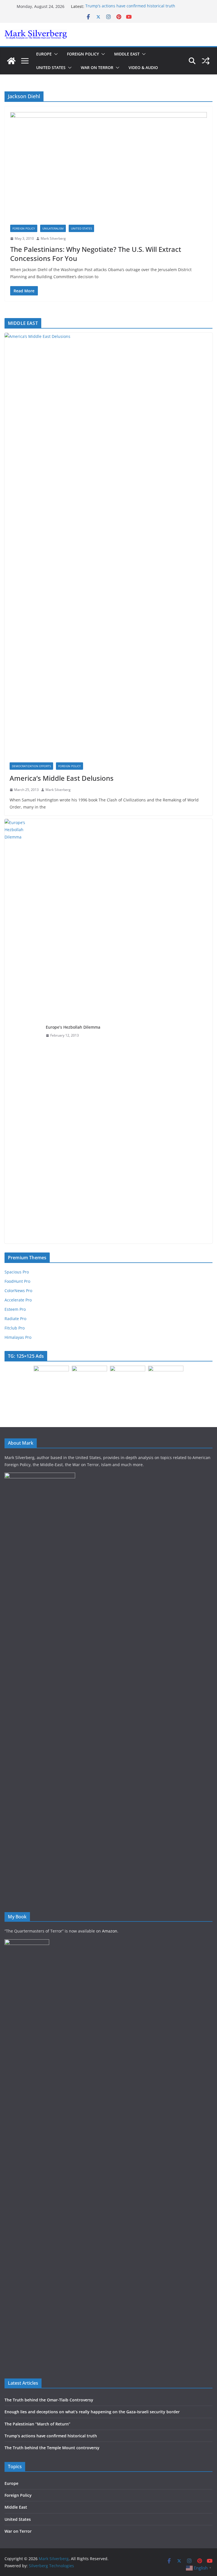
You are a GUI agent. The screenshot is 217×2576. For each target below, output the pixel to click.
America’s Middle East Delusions (62, 778)
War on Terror (97, 67)
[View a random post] (206, 61)
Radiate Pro (15, 1319)
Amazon (110, 1931)
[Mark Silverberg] (11, 61)
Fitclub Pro (15, 1328)
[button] (55, 54)
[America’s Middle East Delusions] (108, 545)
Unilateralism (53, 228)
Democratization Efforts (31, 766)
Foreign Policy (83, 54)
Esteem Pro (15, 1309)
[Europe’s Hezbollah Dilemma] (23, 1031)
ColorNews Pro (18, 1291)
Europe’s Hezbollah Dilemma (73, 1027)
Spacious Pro (17, 1272)
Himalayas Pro (18, 1337)
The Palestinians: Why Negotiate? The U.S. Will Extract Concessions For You (96, 254)
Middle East (127, 54)
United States (51, 67)
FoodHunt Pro (17, 1281)
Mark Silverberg (53, 238)
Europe (44, 54)
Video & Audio (143, 67)
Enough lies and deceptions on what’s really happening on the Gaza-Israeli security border (92, 2412)
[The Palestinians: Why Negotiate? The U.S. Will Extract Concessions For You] (108, 168)
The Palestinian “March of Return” (37, 2424)
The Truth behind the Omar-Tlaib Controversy (49, 2400)
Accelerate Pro (18, 1300)
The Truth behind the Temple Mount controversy (52, 2448)
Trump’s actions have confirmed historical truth (130, 6)
